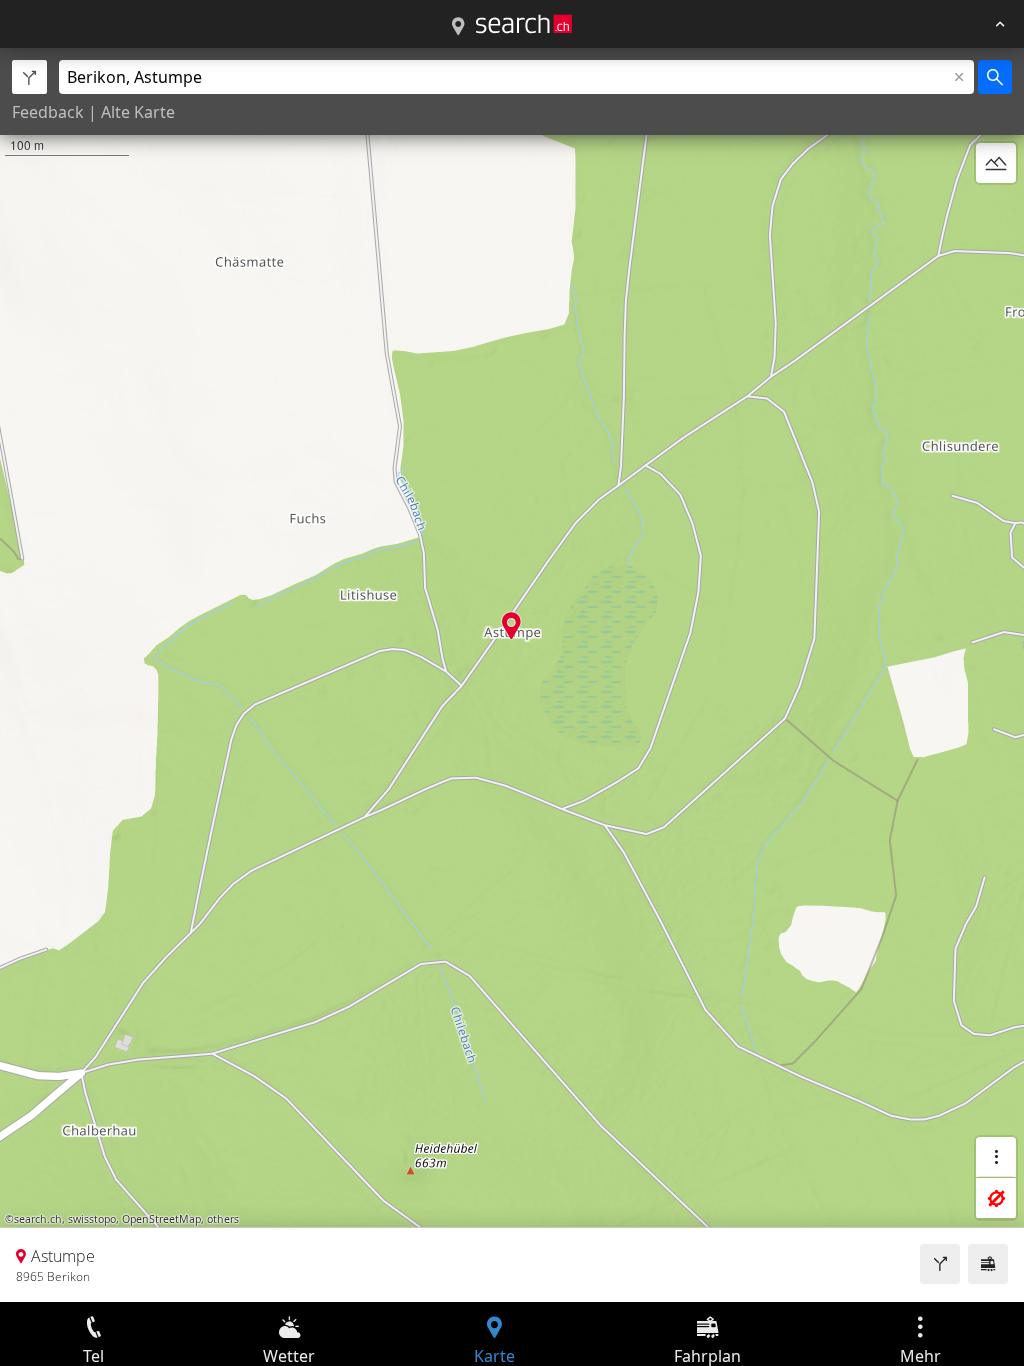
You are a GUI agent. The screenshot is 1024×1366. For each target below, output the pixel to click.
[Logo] (524, 24)
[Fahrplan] (988, 1264)
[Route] (940, 1264)
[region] (512, 675)
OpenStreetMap (161, 1219)
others (223, 1219)
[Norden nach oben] (996, 211)
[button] (511, 625)
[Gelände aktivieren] (996, 163)
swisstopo (92, 1219)
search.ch (38, 1219)
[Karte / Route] (458, 27)
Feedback (48, 112)
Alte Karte (138, 112)
